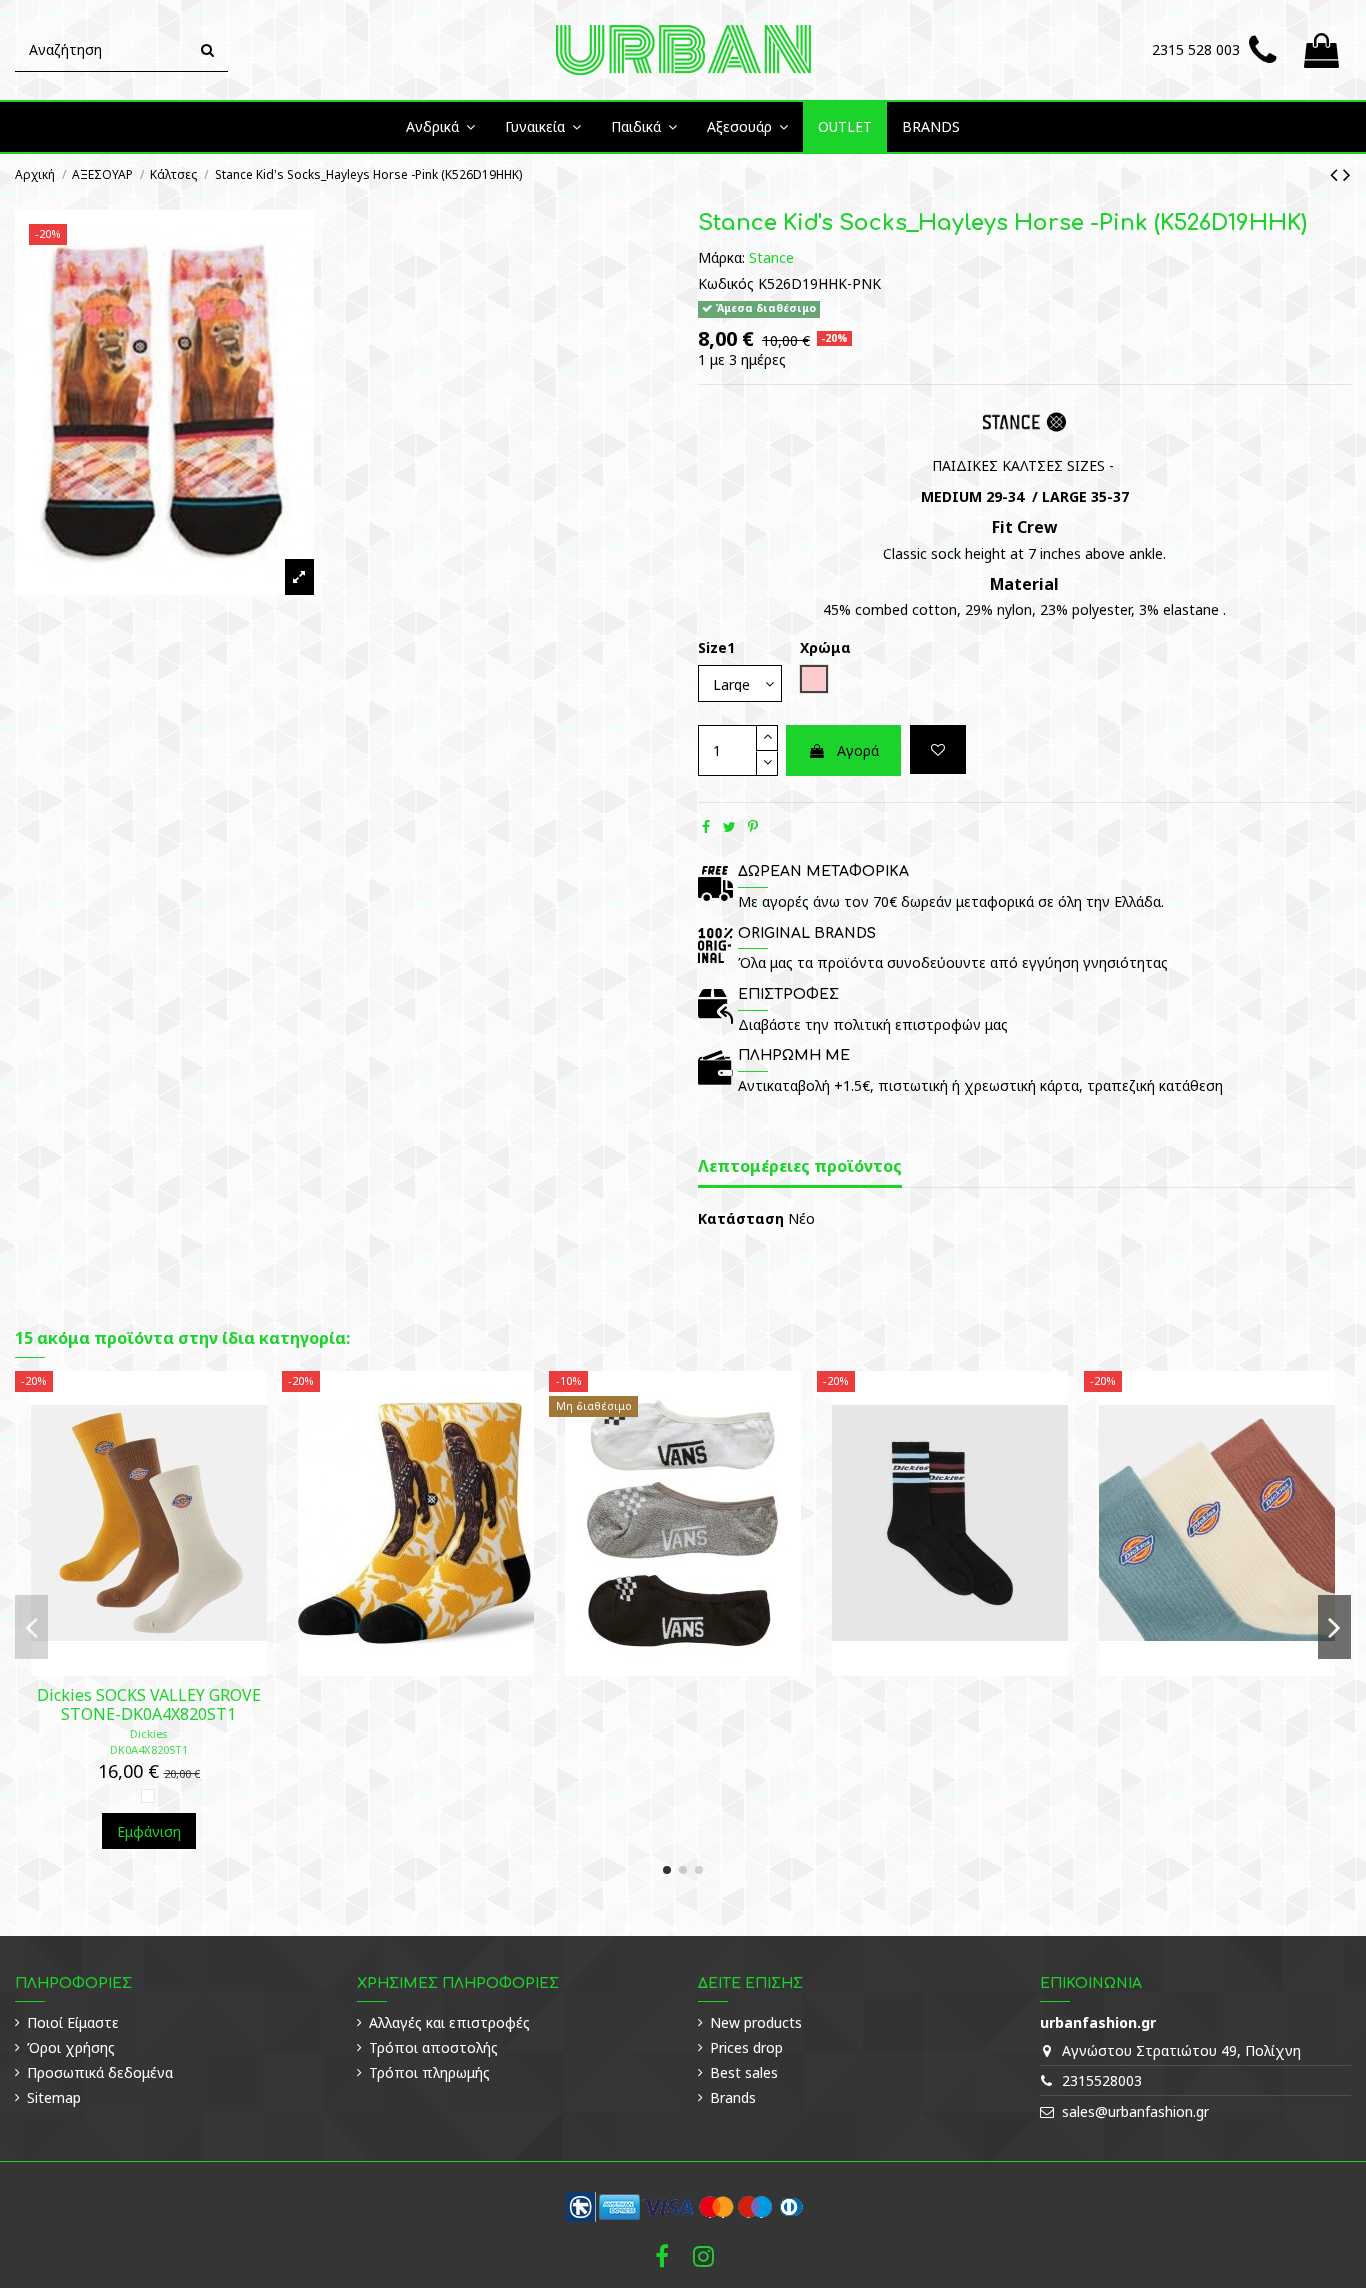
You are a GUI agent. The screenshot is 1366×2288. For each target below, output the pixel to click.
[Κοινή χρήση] (706, 826)
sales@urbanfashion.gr (1135, 2111)
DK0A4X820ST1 (149, 1749)
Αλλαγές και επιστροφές (449, 2022)
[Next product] (1347, 174)
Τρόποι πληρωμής (429, 2072)
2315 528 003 (1196, 49)
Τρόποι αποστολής (433, 2047)
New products (756, 2022)
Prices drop (746, 2047)
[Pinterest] (753, 826)
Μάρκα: (721, 257)
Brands (733, 2097)
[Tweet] (729, 826)
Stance (771, 257)
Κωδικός (726, 283)
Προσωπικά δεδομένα (100, 2072)
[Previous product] (1336, 174)
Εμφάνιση (149, 1831)
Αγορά (858, 750)
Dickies (148, 1733)
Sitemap (54, 2097)
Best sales (744, 2072)
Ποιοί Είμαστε (73, 2022)
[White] (148, 1796)
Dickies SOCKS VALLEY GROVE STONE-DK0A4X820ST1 (149, 1704)
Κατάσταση (741, 1218)
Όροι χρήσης (71, 2047)
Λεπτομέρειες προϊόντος (800, 1167)
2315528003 (1102, 2080)
